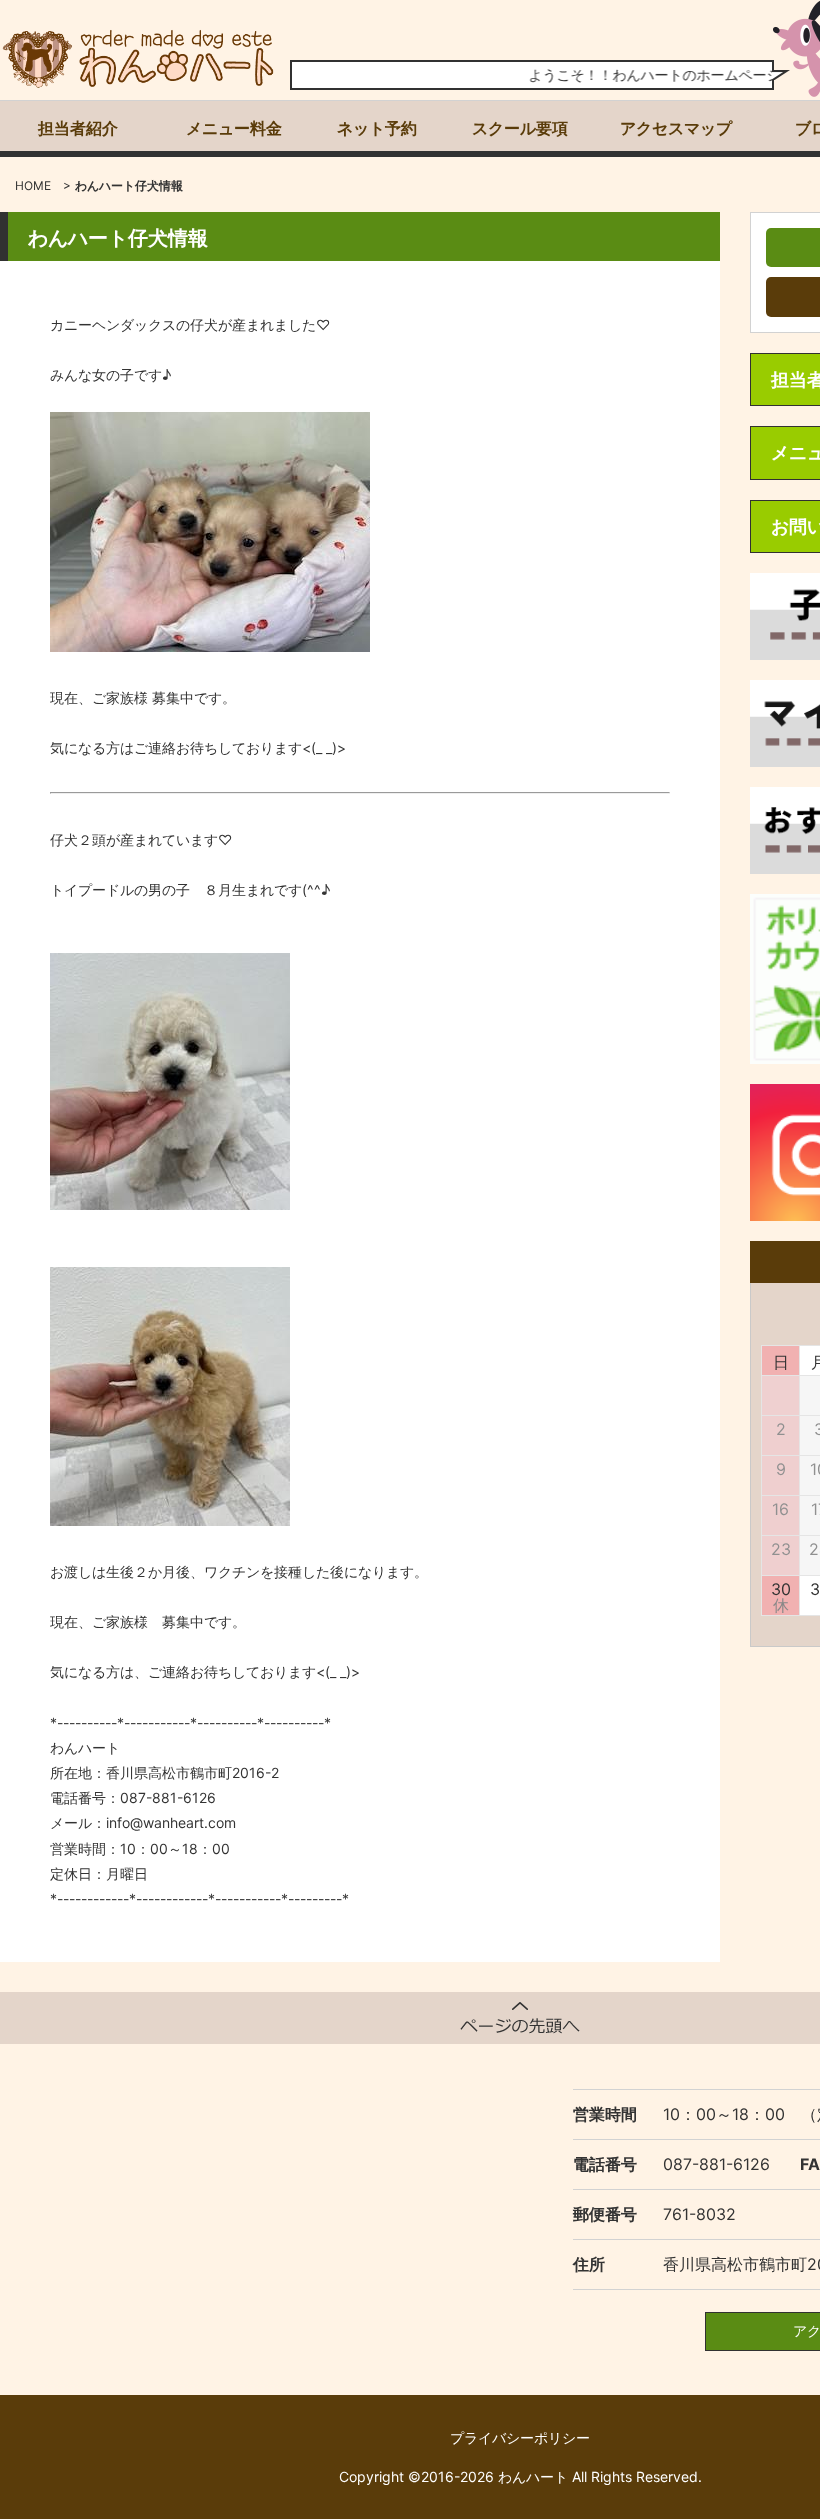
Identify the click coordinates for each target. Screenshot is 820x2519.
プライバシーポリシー (520, 2437)
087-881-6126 (716, 2164)
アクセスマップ (676, 128)
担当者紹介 (78, 128)
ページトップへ (520, 2018)
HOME (33, 185)
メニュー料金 (234, 128)
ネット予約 (377, 128)
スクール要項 (520, 128)
